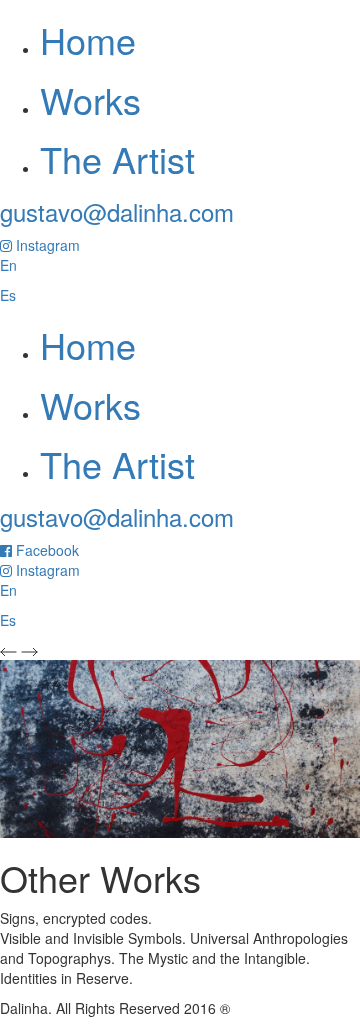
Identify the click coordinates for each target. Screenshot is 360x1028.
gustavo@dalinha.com (117, 211)
